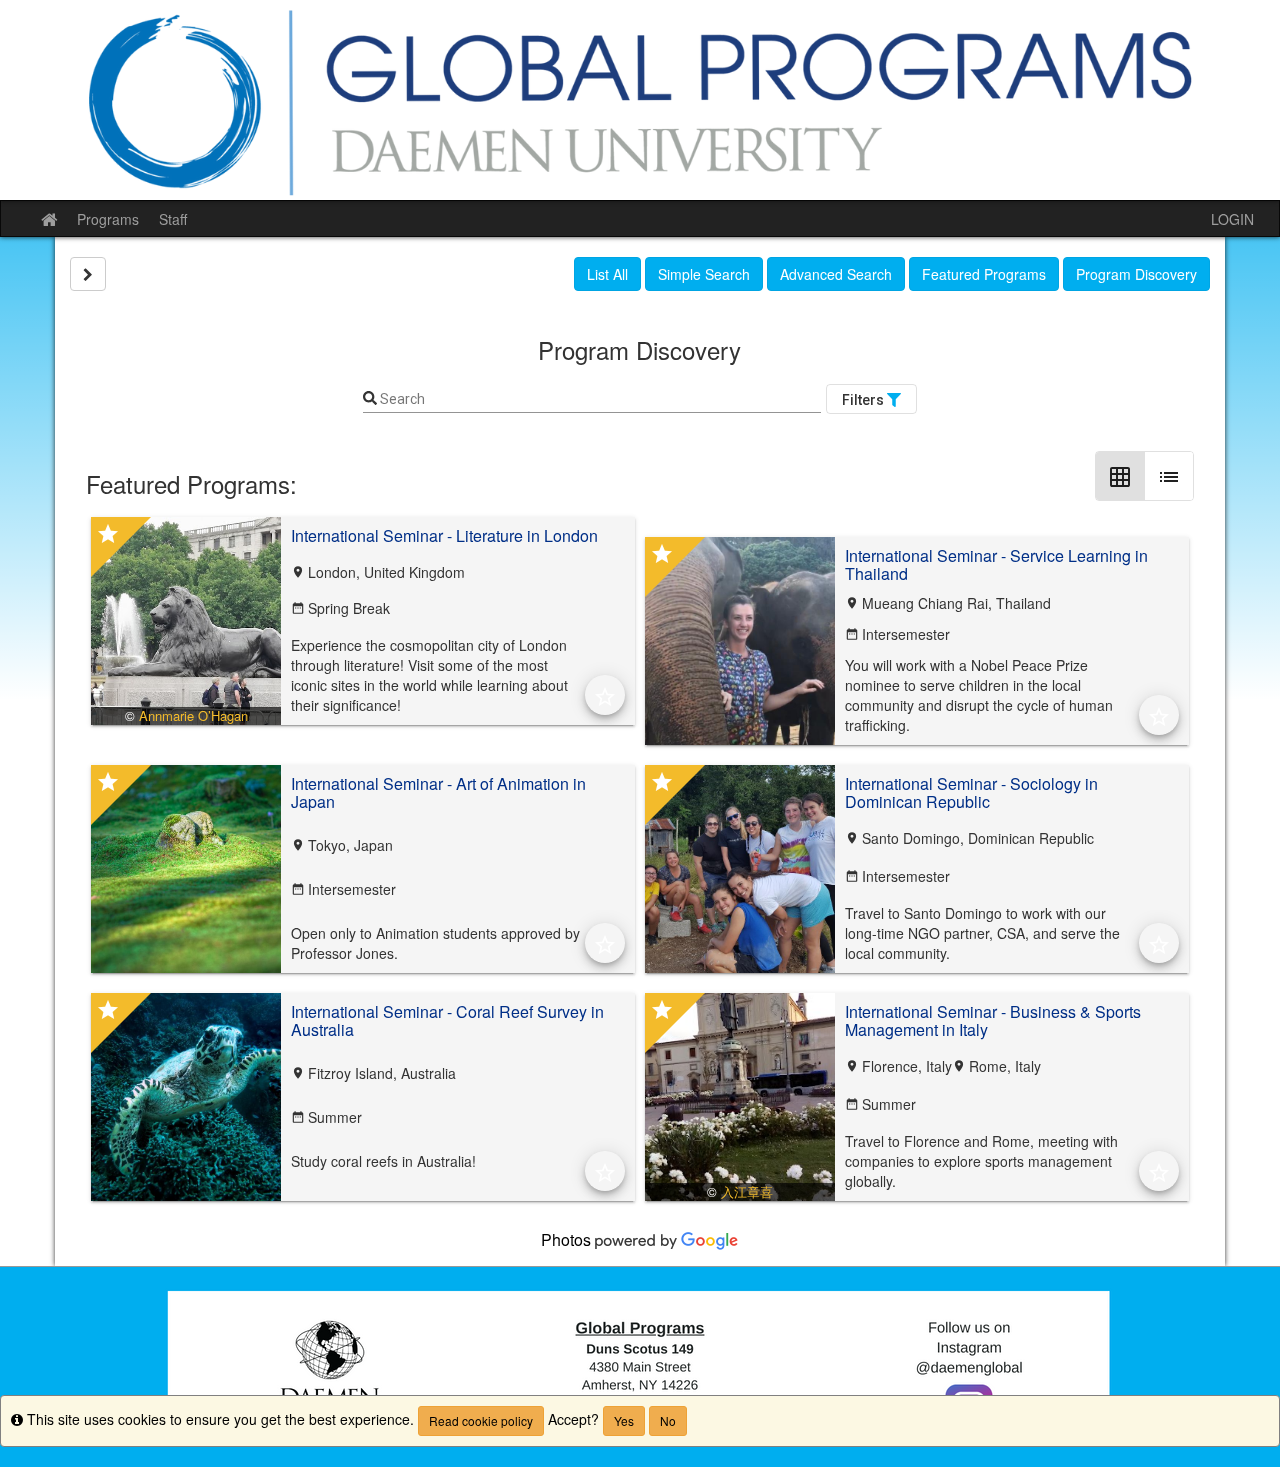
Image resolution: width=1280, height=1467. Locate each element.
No (668, 1420)
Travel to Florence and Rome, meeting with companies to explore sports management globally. (981, 1161)
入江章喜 (747, 1191)
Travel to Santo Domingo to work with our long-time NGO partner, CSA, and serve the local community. (982, 933)
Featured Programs (984, 274)
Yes (624, 1420)
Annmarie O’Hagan (193, 715)
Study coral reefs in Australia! (383, 1161)
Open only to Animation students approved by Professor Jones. (435, 943)
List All (607, 274)
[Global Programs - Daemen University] (640, 100)
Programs (108, 219)
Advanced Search (836, 274)
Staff (173, 219)
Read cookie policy (481, 1420)
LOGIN (1232, 219)
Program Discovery (1136, 274)
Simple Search (704, 274)
